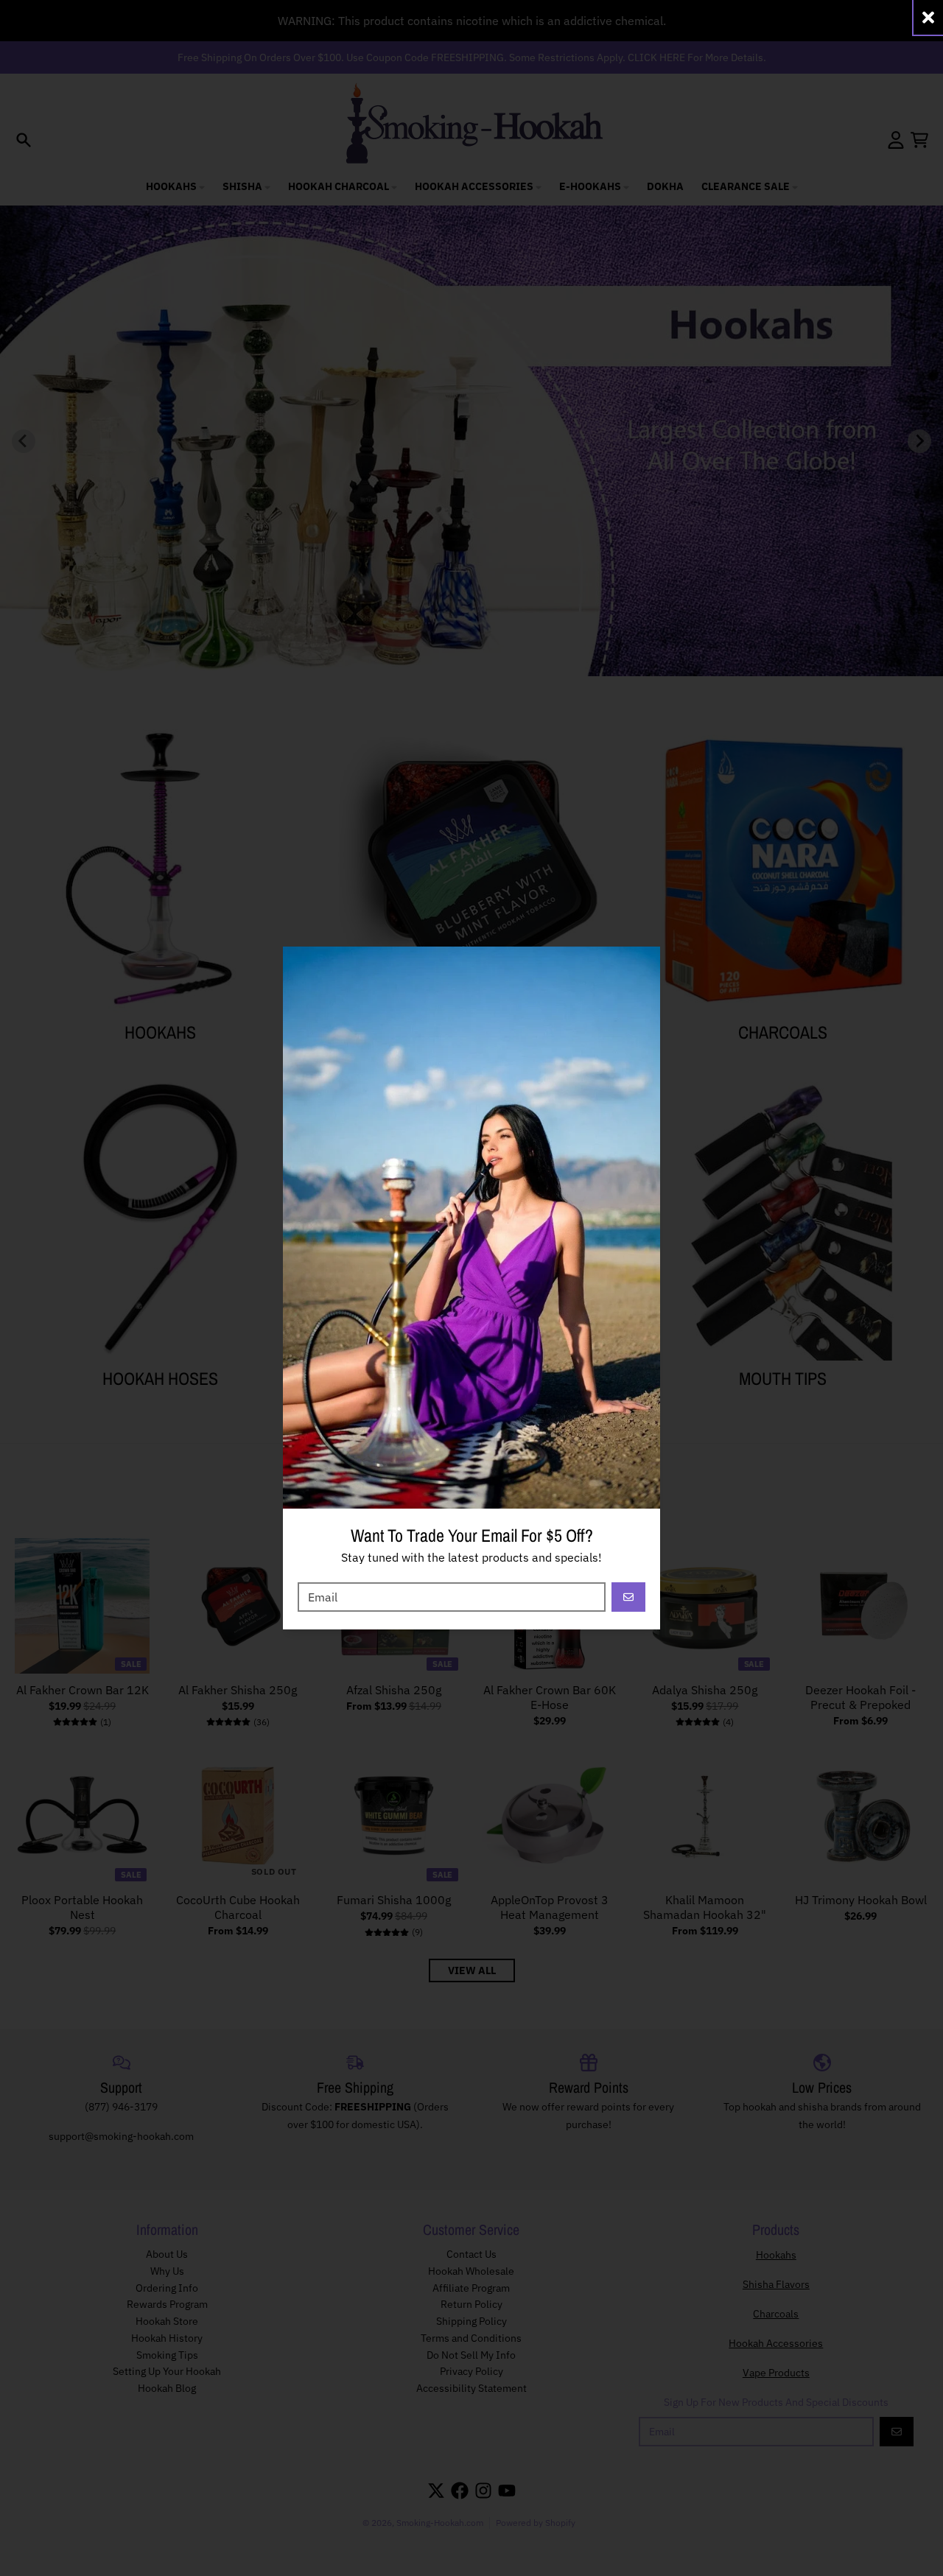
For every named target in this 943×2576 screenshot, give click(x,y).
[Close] (928, 17)
